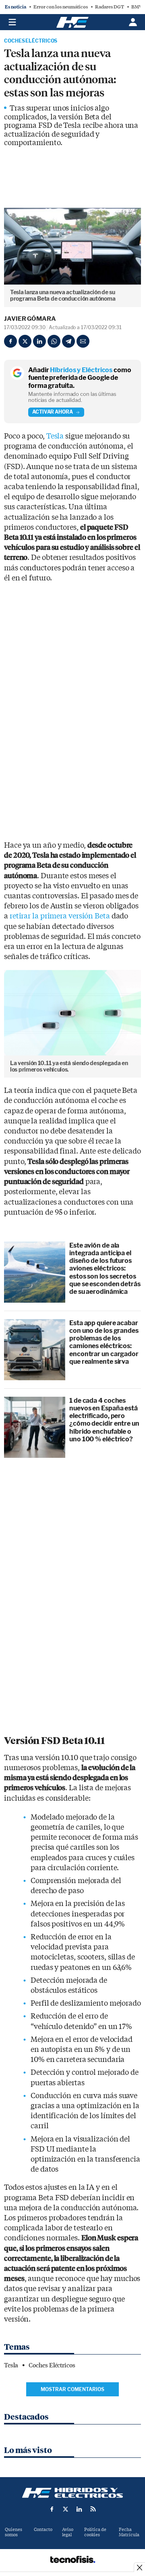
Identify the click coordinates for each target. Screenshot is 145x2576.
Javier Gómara (30, 319)
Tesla (55, 436)
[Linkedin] (39, 341)
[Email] (83, 341)
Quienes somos (13, 2532)
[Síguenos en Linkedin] (79, 2509)
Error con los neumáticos (61, 7)
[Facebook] (10, 341)
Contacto (43, 2530)
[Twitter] (25, 341)
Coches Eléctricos (31, 41)
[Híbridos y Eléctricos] (72, 2493)
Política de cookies (95, 2532)
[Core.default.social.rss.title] (93, 2509)
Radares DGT (110, 7)
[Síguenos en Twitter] (66, 2509)
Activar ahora (53, 412)
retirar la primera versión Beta (60, 916)
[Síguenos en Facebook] (52, 2509)
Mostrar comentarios (72, 2389)
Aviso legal (68, 2532)
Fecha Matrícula (129, 2532)
